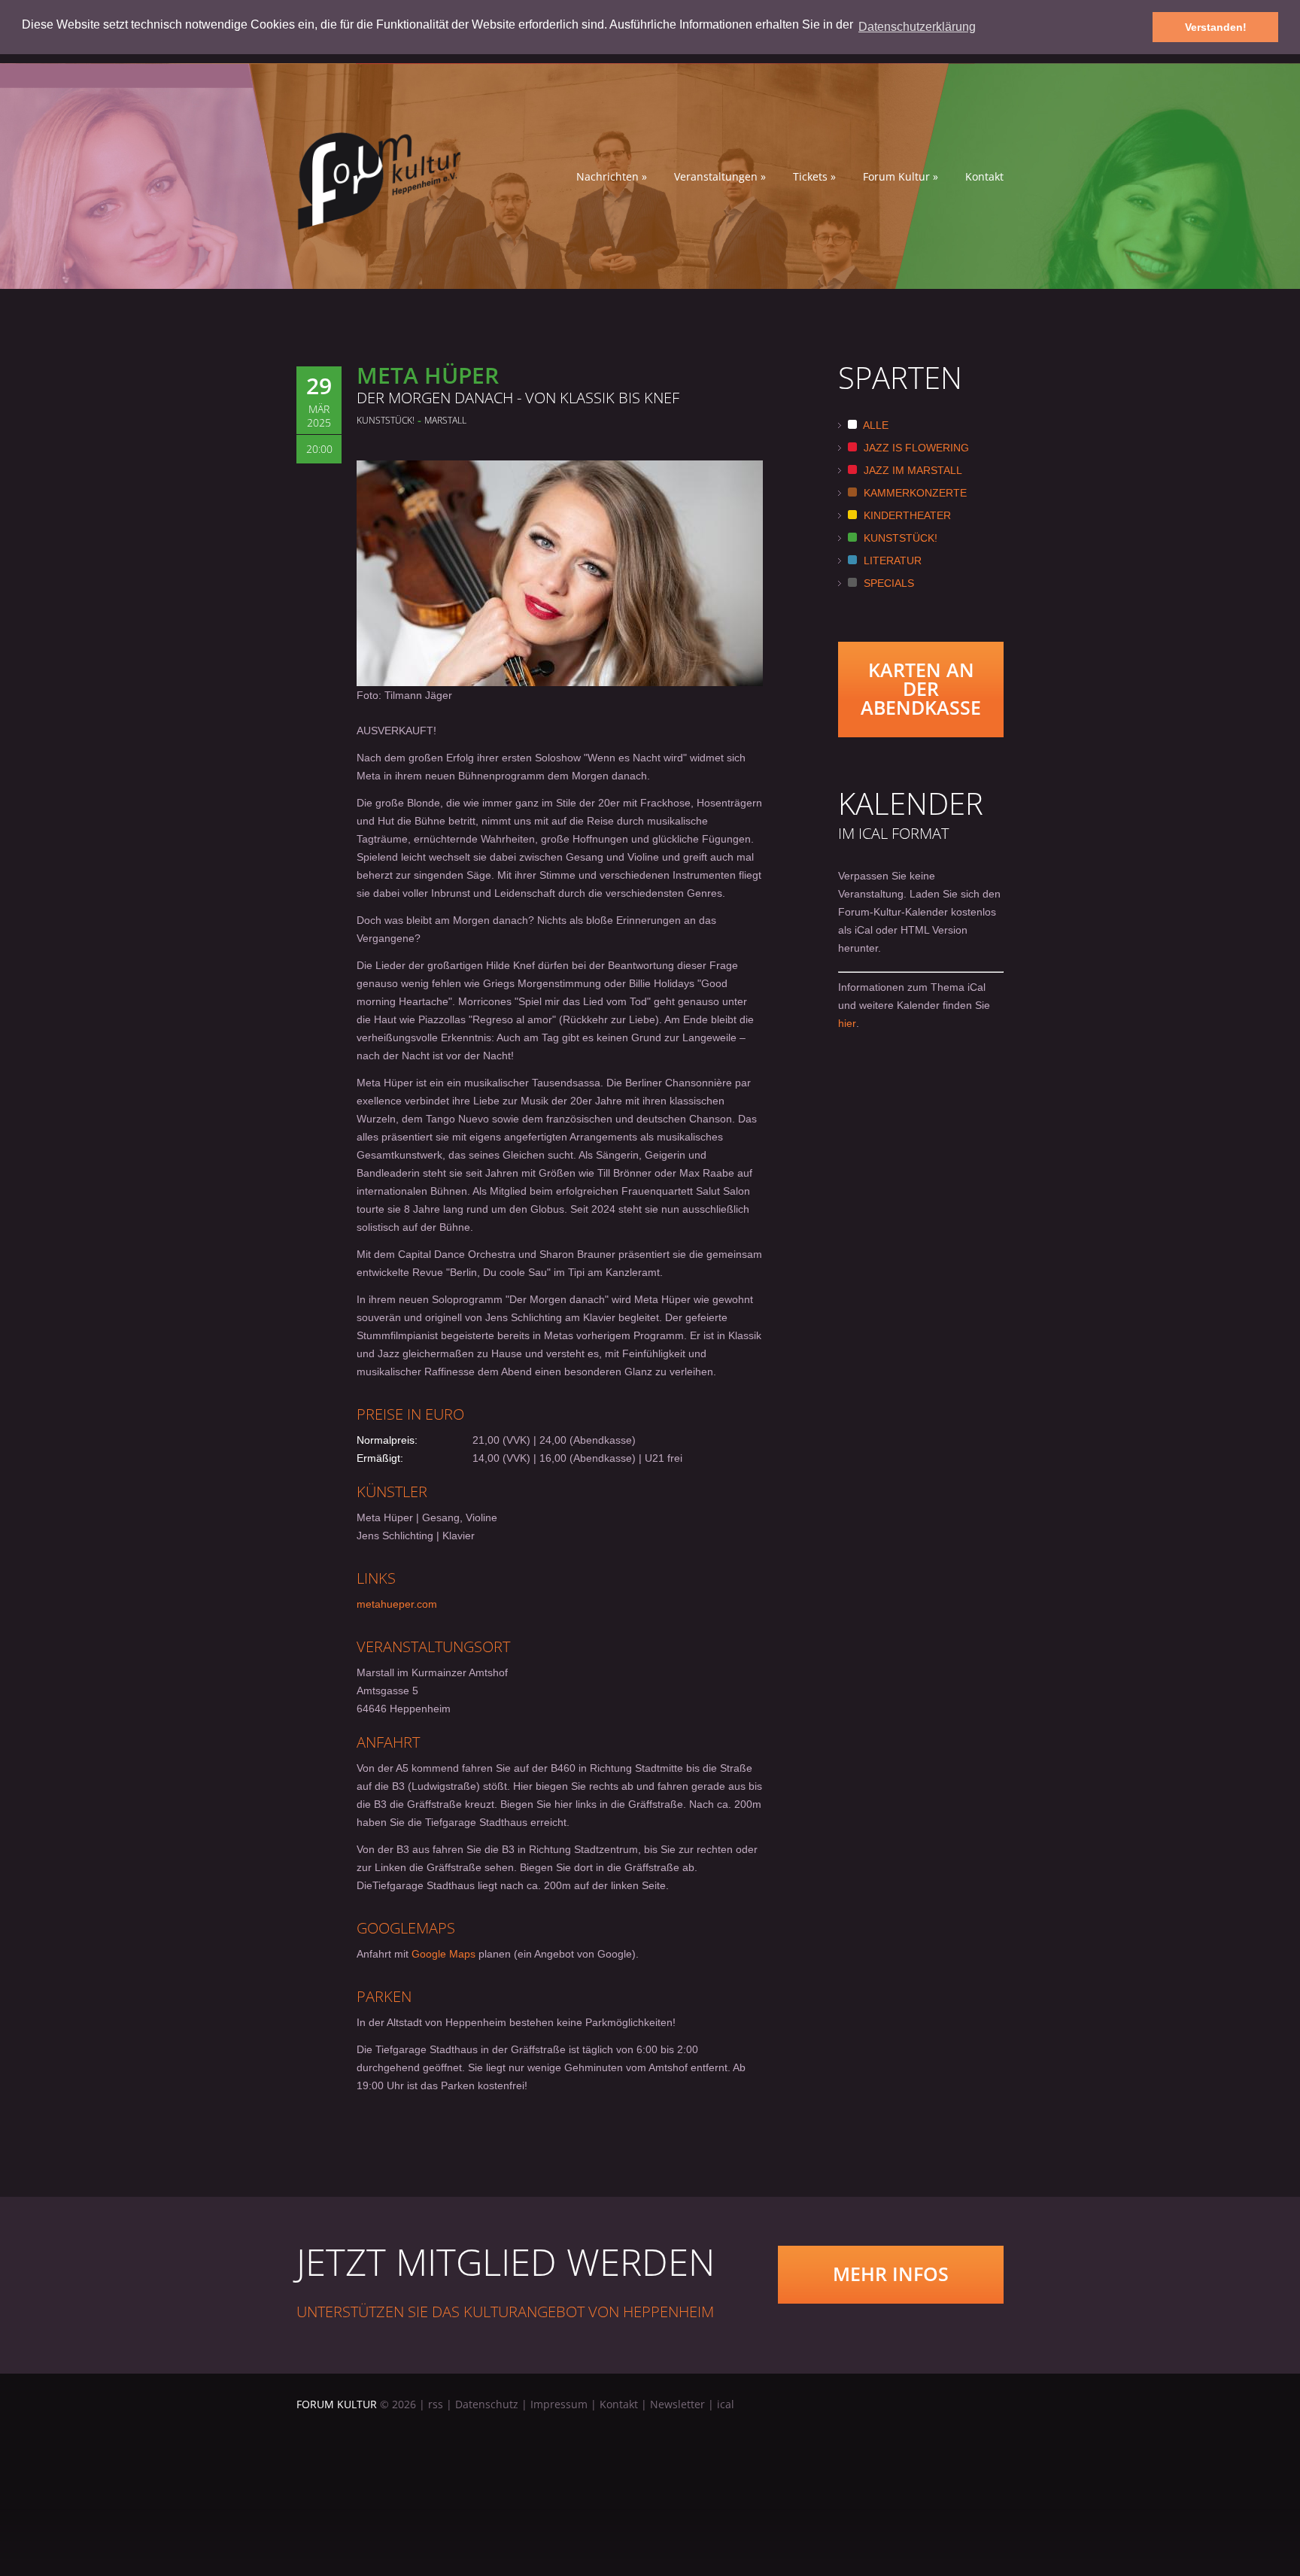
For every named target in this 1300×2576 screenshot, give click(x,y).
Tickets (814, 177)
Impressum (559, 2404)
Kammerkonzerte (914, 493)
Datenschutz (487, 2404)
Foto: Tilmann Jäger (404, 695)
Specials (887, 583)
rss (436, 2404)
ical (726, 2404)
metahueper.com (397, 1604)
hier (847, 1023)
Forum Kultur (901, 177)
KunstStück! (899, 538)
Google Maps (443, 1954)
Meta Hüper (428, 375)
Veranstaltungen (720, 177)
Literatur (891, 560)
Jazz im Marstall (911, 470)
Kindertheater (906, 515)
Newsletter (677, 2404)
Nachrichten (612, 177)
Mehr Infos (891, 2274)
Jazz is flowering (915, 448)
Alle (875, 425)
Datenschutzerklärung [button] (917, 27)
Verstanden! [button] (1216, 27)
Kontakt (984, 177)
